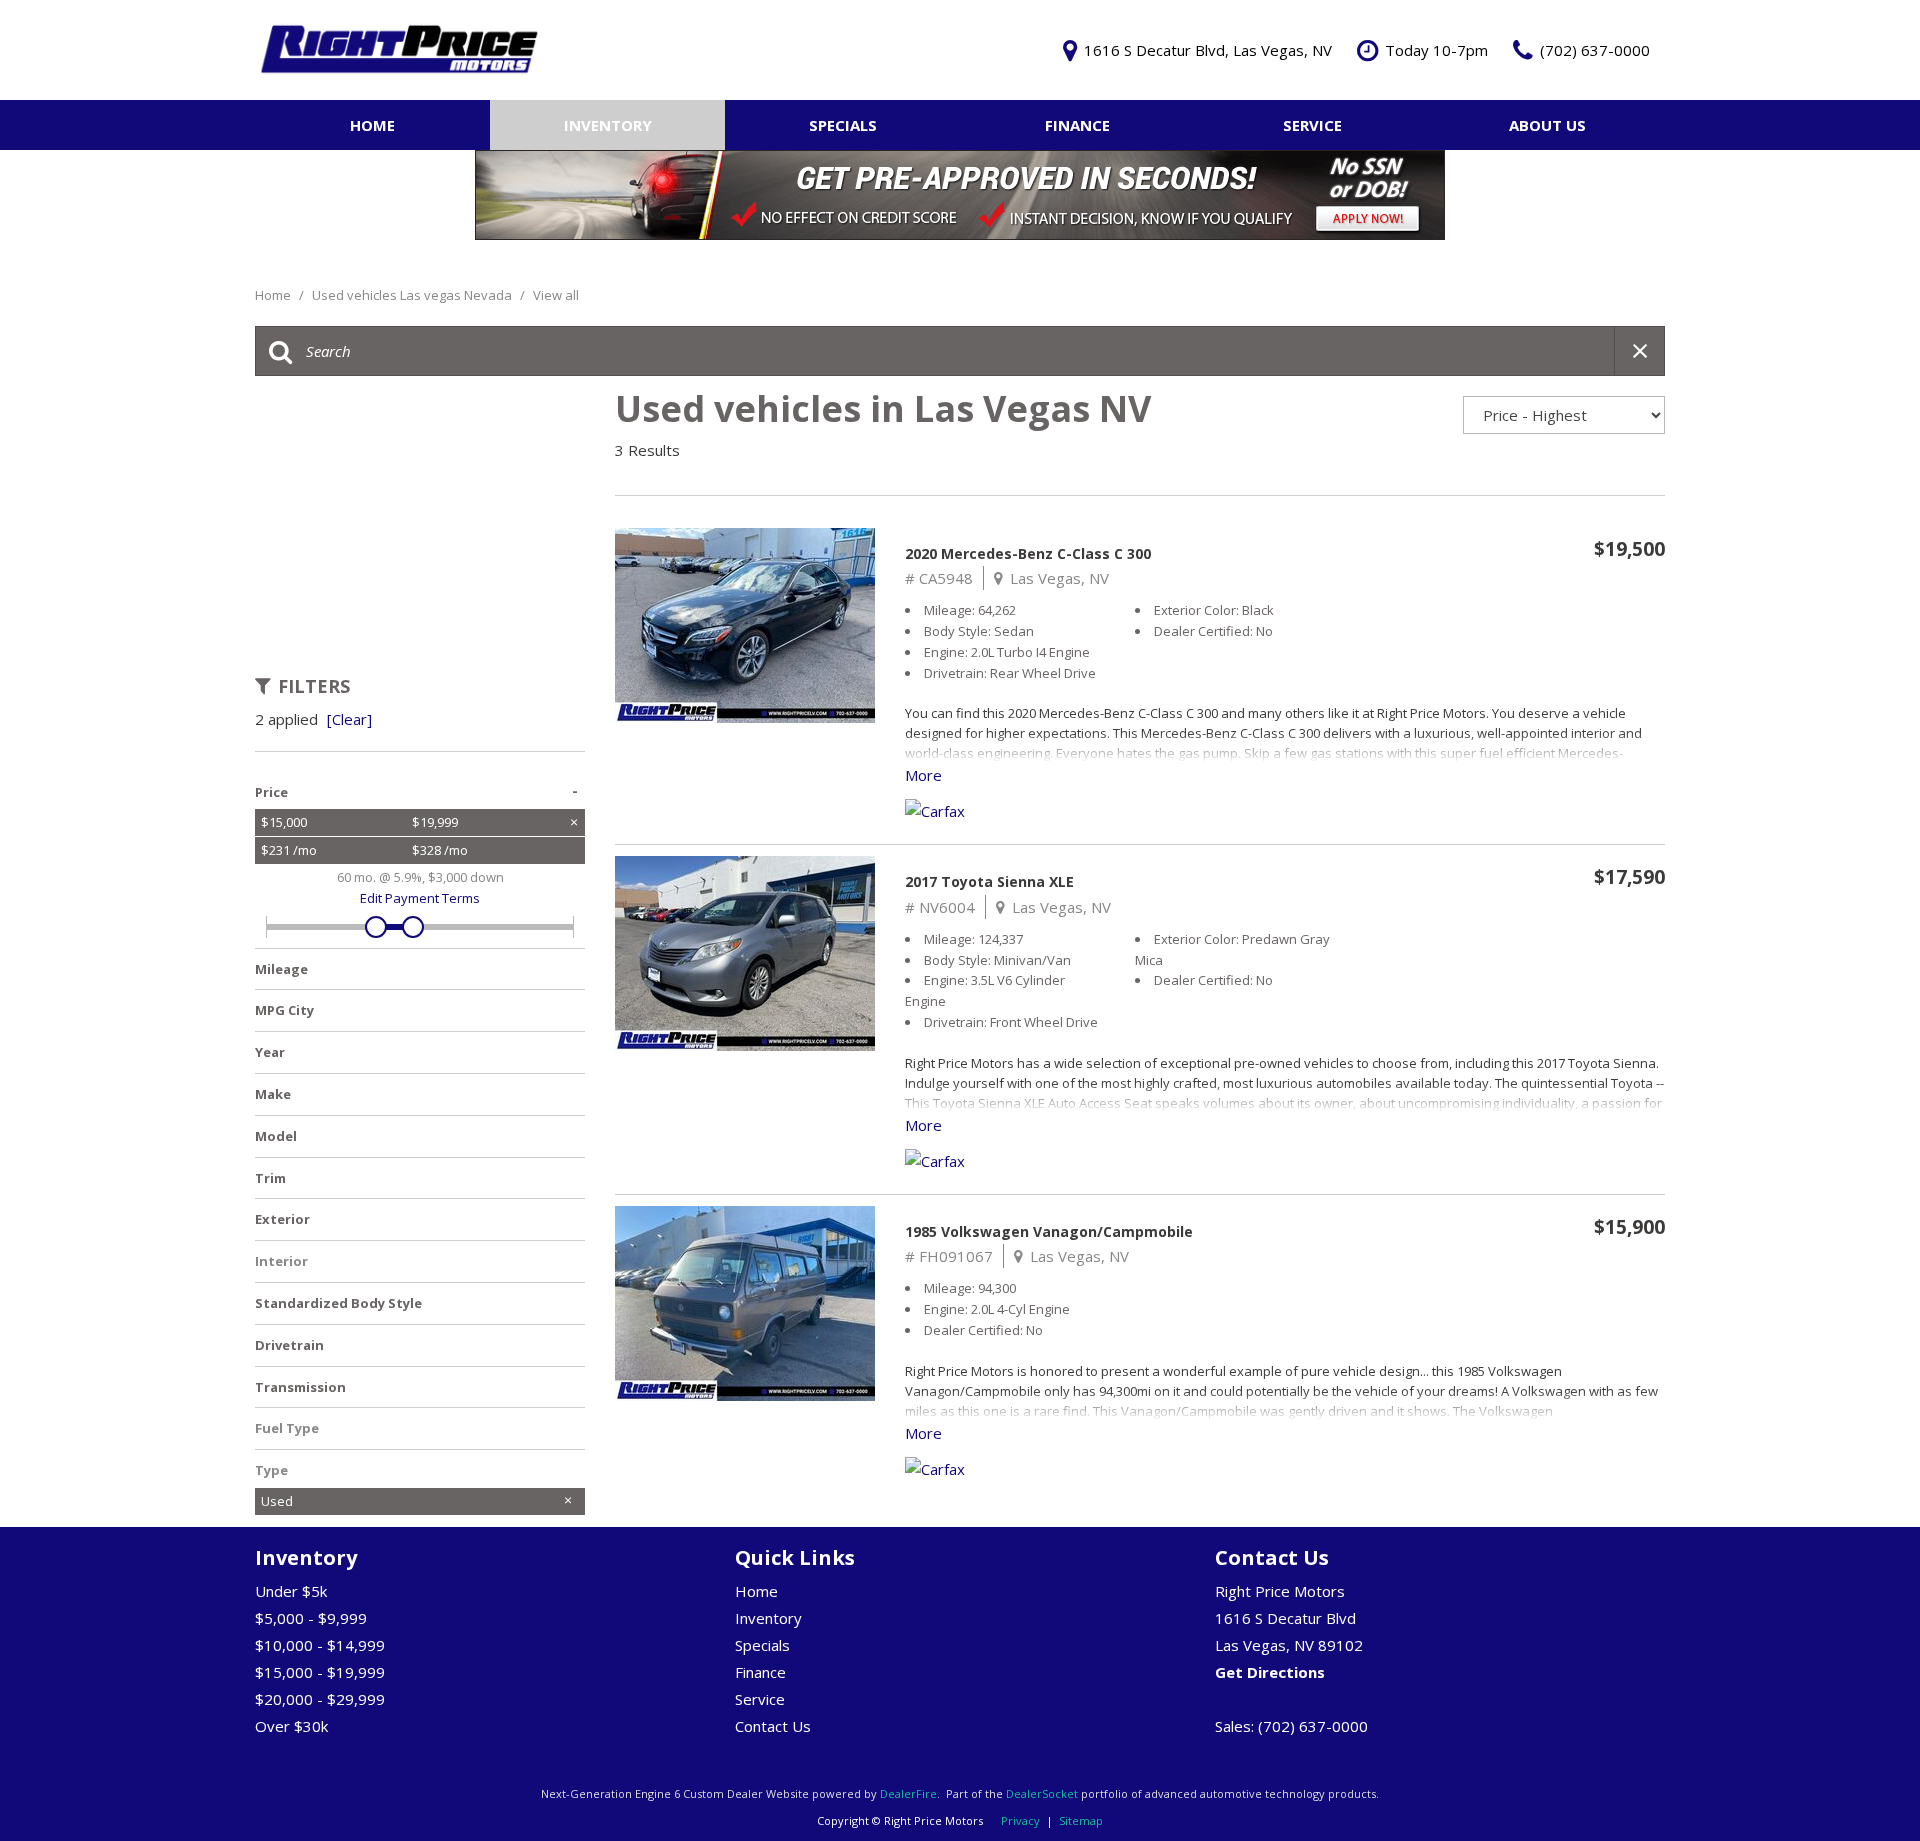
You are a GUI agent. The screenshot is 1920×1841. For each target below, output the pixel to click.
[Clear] (349, 719)
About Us (1547, 125)
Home (372, 125)
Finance (1077, 125)
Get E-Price (1488, 595)
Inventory (608, 125)
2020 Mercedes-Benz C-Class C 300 (1028, 553)
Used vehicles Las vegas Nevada (413, 295)
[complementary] (1860, 1781)
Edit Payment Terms (420, 898)
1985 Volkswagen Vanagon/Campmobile (1049, 1231)
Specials (843, 125)
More (923, 775)
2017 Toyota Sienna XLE (989, 881)
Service (1312, 125)
